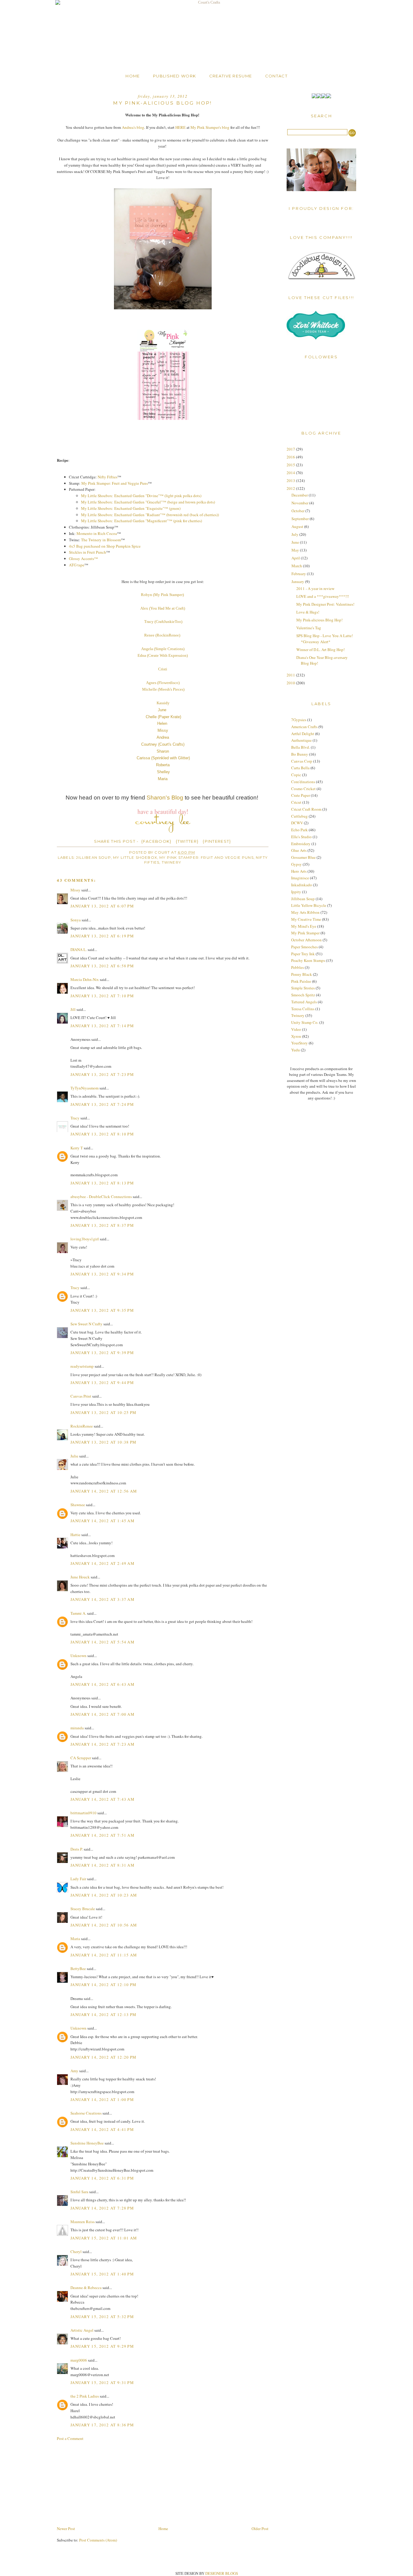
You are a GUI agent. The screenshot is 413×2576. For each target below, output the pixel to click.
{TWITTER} (187, 841)
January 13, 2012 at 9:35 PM (102, 1310)
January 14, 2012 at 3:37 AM (102, 1599)
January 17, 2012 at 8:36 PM (102, 2425)
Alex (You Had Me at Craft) (163, 608)
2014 (291, 473)
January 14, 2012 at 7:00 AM (102, 1714)
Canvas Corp (302, 761)
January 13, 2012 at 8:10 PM (102, 1134)
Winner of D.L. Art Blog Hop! (320, 650)
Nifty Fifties (107, 477)
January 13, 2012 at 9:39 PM (102, 1353)
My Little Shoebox (135, 858)
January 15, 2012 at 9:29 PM (102, 2346)
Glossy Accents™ (83, 559)
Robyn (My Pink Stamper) (163, 595)
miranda (77, 1728)
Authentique (301, 740)
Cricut (296, 802)
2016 (291, 457)
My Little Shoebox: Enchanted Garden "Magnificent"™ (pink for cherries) (141, 521)
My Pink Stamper (305, 933)
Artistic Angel (82, 2330)
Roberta (163, 765)
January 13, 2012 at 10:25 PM (103, 1412)
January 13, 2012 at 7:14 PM (102, 1026)
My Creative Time (306, 919)
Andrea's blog (133, 127)
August (298, 526)
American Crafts (304, 727)
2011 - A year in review (315, 588)
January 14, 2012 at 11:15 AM (104, 1955)
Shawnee (78, 1505)
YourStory (299, 1043)
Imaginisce (300, 878)
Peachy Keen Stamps (308, 960)
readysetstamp (82, 1366)
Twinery (171, 862)
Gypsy (296, 864)
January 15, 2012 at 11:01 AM (104, 2238)
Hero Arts (299, 871)
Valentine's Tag (309, 628)
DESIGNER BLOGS (222, 2573)
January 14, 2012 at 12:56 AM (104, 1491)
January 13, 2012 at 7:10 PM (102, 996)
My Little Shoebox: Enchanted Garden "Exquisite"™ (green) (131, 508)
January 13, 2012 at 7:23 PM (102, 1074)
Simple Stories (303, 988)
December (300, 495)
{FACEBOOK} (156, 841)
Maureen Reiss (83, 2222)
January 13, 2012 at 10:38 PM (103, 1442)
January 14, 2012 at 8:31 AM (102, 1865)
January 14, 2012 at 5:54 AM (102, 1642)
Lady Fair (78, 1879)
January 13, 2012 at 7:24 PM (102, 1104)
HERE (180, 127)
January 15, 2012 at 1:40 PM (102, 2274)
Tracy (75, 1118)
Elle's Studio (301, 837)
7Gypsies (299, 720)
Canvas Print (81, 1396)
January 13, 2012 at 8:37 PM (102, 1225)
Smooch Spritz (303, 995)
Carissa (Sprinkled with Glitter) (163, 758)
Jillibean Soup (93, 858)
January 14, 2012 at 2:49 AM (102, 1563)
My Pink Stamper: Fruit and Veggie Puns (115, 483)
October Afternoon (306, 940)
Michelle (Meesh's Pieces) (163, 689)
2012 (291, 488)
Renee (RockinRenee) (162, 635)
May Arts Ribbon (305, 912)
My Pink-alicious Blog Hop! (319, 620)
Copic (296, 775)
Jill (73, 1009)
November (300, 503)
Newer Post (66, 2529)
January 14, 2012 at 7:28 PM (102, 2208)
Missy (163, 730)
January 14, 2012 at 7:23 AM (102, 1744)
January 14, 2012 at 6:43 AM (102, 1684)
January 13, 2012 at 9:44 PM (102, 1382)
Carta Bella (300, 768)
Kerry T (77, 1148)
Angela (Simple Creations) (163, 649)
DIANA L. (79, 949)
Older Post (260, 2529)
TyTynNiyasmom (85, 1088)
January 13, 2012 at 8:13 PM (102, 1183)
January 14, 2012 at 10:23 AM (104, 1895)
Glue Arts (299, 850)
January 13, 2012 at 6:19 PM (102, 936)
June (163, 710)
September (301, 519)
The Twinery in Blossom (101, 540)
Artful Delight (303, 734)
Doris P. (77, 1849)
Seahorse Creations (86, 2113)
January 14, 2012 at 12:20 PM (103, 2057)
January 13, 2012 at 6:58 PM (102, 966)
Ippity (296, 892)
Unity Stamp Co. (305, 1022)
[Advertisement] (102, 2483)
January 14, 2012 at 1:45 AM (102, 1521)
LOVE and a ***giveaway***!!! (323, 596)
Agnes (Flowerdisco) (163, 683)
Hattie (75, 1535)
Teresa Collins (303, 1009)
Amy (74, 2071)
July (295, 534)
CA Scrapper (81, 1758)
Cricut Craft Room (306, 809)
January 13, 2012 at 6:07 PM (102, 906)
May (296, 550)
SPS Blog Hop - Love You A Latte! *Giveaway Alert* (325, 639)
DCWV (297, 823)
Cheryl (76, 2252)
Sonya (76, 920)
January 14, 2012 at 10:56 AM (104, 1925)
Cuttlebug (299, 816)
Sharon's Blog (165, 798)
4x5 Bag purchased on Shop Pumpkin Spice (105, 546)
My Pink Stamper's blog (210, 127)
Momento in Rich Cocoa (97, 533)
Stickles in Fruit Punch (88, 552)
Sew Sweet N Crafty (86, 1324)
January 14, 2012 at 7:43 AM (102, 1799)
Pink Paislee (301, 981)
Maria (163, 779)
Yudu (296, 1050)
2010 (291, 683)
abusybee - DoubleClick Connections (101, 1197)
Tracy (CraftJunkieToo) (163, 622)
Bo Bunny (300, 754)
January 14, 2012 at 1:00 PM (102, 2099)
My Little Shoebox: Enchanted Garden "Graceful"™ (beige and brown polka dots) (148, 502)
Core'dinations (303, 782)
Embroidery (301, 844)
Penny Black (302, 974)
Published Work (174, 76)
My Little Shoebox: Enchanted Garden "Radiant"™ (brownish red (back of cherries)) (150, 515)
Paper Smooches (304, 947)
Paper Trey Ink (303, 954)
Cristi (163, 669)
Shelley (163, 772)
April (296, 558)
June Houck (80, 1577)
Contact (276, 76)
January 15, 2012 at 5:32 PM (102, 2317)
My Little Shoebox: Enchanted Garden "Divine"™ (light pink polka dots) (141, 496)
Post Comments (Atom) (98, 2540)
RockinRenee (82, 1426)
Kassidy (163, 703)
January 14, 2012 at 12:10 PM (103, 1985)
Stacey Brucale (83, 1909)
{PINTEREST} (217, 841)
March (297, 566)
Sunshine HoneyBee (87, 2143)
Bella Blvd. (301, 747)
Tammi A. (78, 1613)
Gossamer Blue (303, 857)
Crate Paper (301, 795)
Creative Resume (231, 76)
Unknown (78, 1656)
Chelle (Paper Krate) (163, 717)
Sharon (163, 751)
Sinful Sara (79, 2192)
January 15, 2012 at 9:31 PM (102, 2382)
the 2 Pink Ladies (85, 2396)
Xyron (296, 1036)
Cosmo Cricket (303, 789)
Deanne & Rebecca (86, 2288)
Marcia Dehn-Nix (85, 979)
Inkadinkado (302, 885)
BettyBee (78, 1969)
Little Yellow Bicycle (309, 905)
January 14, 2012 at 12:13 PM (103, 2014)
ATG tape (77, 565)
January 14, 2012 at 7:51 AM (102, 1835)
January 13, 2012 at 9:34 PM (102, 1274)
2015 (291, 465)
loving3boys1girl (85, 1239)
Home (133, 76)
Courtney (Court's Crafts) (163, 744)
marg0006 (79, 2360)
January (298, 581)
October (298, 511)
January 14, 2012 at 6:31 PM (102, 2178)
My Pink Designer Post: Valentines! (325, 604)
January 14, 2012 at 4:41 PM (102, 2129)
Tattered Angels (304, 1002)
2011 (291, 675)
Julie (74, 1456)
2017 (291, 449)
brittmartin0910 (83, 1813)
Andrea (163, 737)
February (299, 574)
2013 (291, 480)
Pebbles (298, 967)
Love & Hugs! (308, 612)
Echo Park (299, 830)
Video (296, 1029)
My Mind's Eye (304, 926)
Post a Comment (70, 2438)
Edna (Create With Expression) (163, 655)
